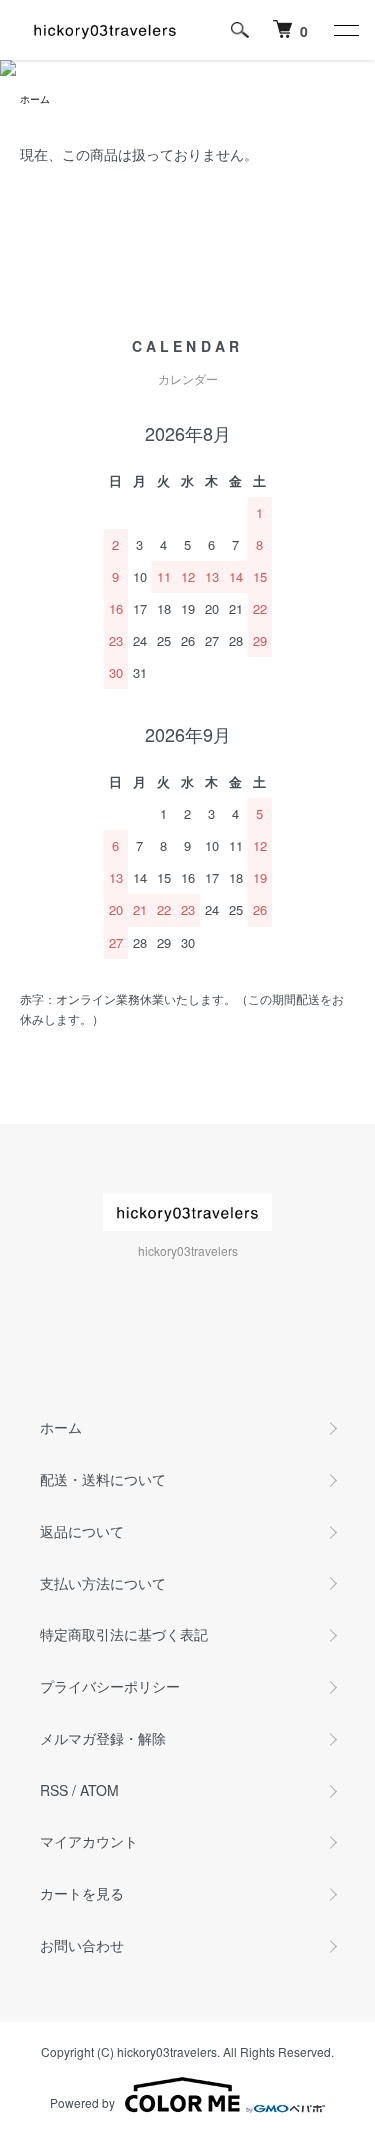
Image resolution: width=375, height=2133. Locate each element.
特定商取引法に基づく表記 (124, 1634)
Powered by (82, 2102)
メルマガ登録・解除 (103, 1738)
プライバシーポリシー (110, 1686)
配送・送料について (103, 1479)
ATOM (99, 1790)
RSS (54, 1790)
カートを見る (82, 1893)
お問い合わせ (82, 1945)
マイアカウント (89, 1841)
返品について (82, 1531)
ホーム (35, 99)
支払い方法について (103, 1583)
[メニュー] (345, 30)
